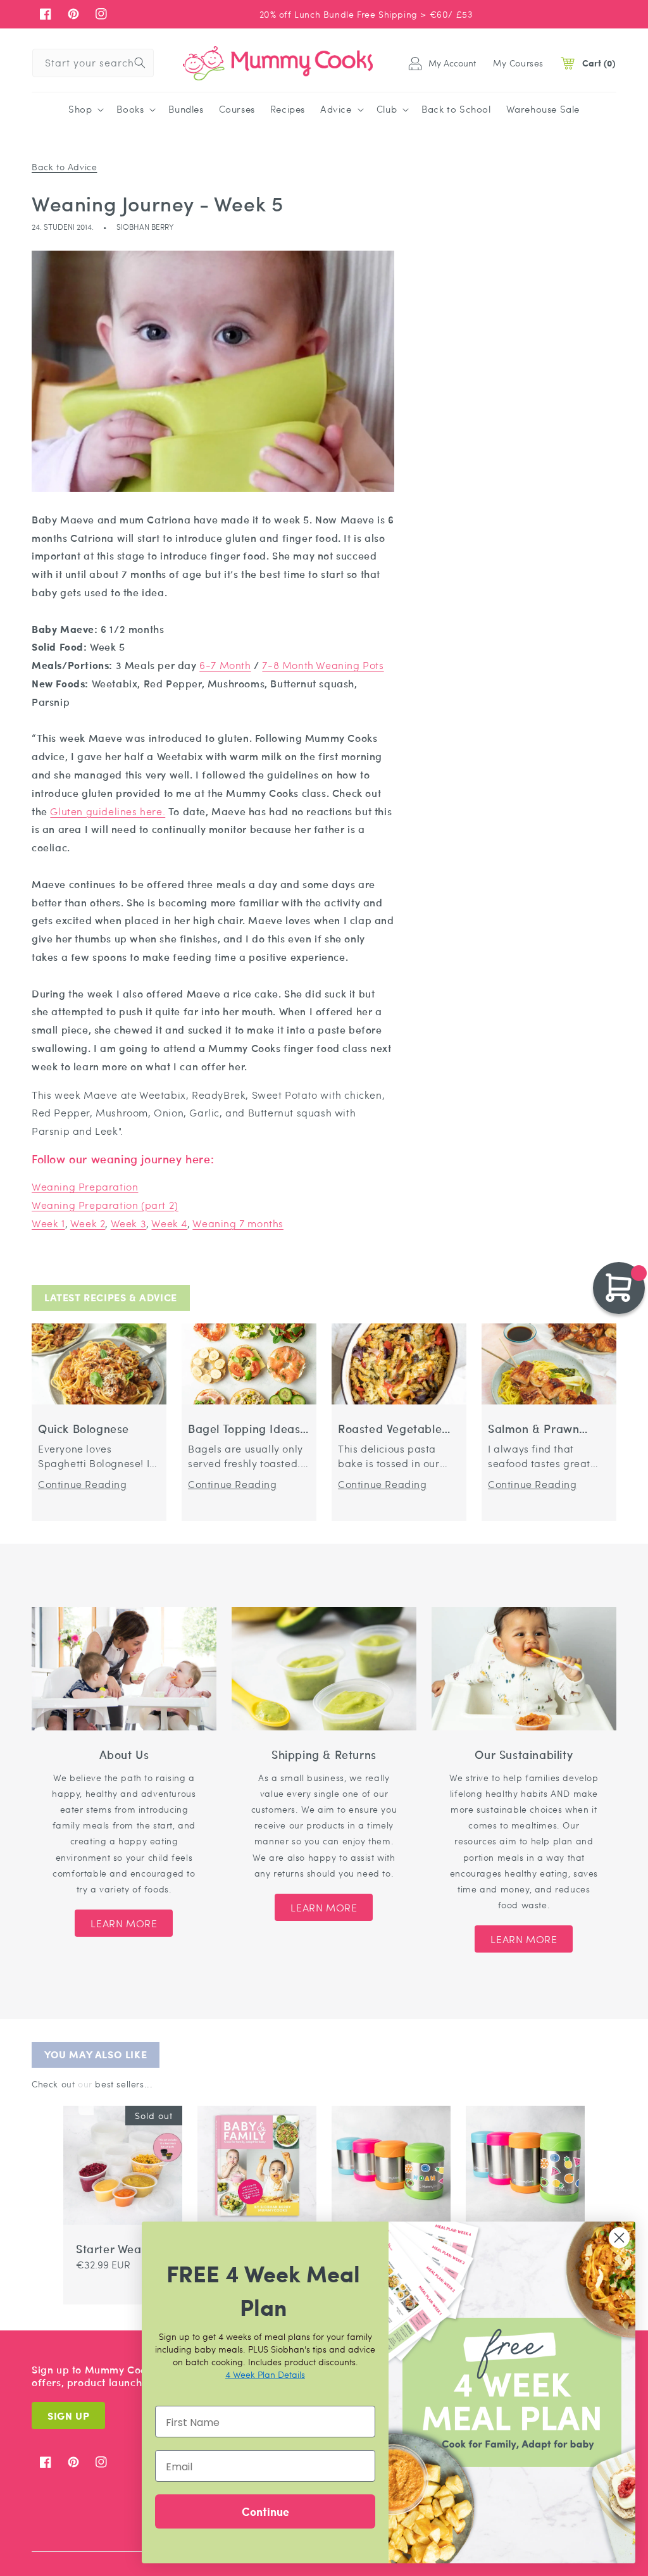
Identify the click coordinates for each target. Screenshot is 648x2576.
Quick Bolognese (84, 1429)
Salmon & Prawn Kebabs (533, 1429)
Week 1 (48, 1223)
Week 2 (88, 1223)
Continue (265, 2511)
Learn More (124, 1923)
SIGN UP (68, 2416)
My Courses (518, 63)
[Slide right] (86, 2096)
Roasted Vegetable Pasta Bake (390, 1429)
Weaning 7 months (238, 1223)
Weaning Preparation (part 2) (105, 1205)
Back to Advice (64, 166)
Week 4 (169, 1223)
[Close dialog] (619, 2238)
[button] (85, 109)
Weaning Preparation (85, 1186)
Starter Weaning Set (121, 2249)
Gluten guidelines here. (108, 811)
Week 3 (129, 1223)
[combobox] (93, 63)
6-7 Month (225, 665)
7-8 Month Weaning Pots (323, 665)
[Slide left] (71, 2096)
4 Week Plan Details (265, 2374)
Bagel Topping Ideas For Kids (244, 1429)
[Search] (140, 63)
